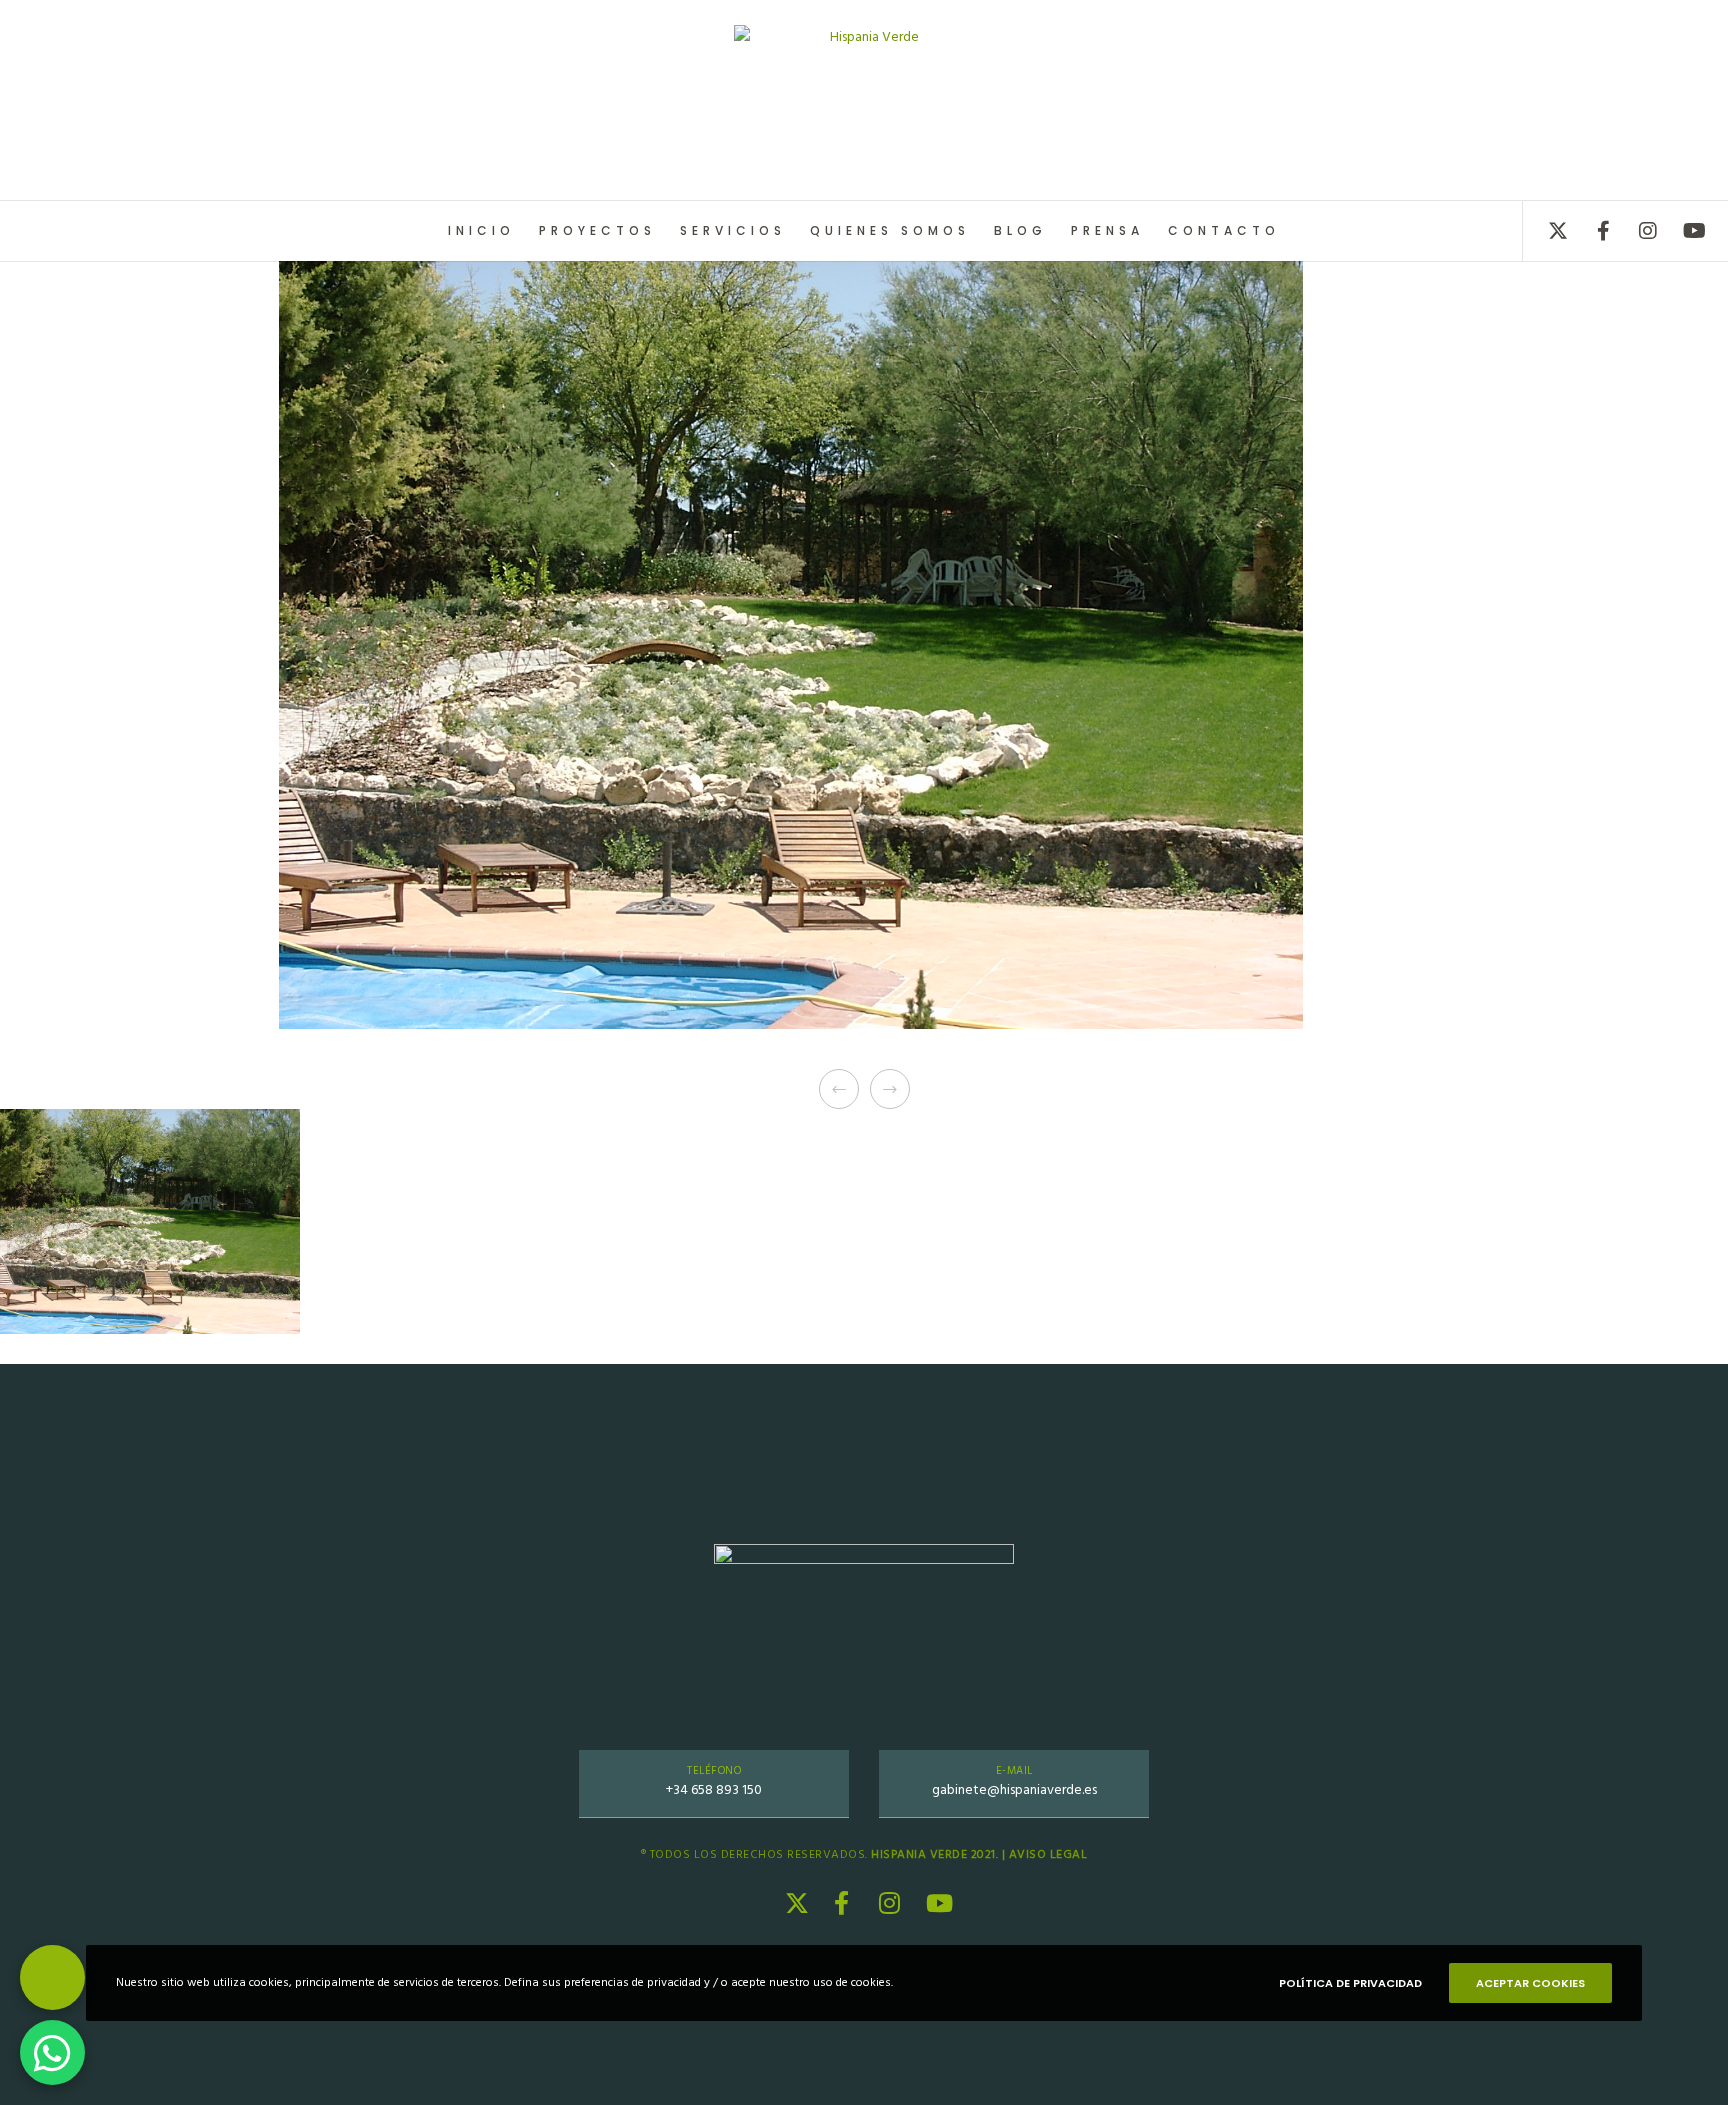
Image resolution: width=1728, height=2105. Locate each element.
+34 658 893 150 (714, 1789)
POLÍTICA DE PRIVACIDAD (1350, 1983)
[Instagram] (1635, 231)
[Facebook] (1590, 231)
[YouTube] (1680, 231)
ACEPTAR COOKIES (1530, 1983)
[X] (1545, 231)
